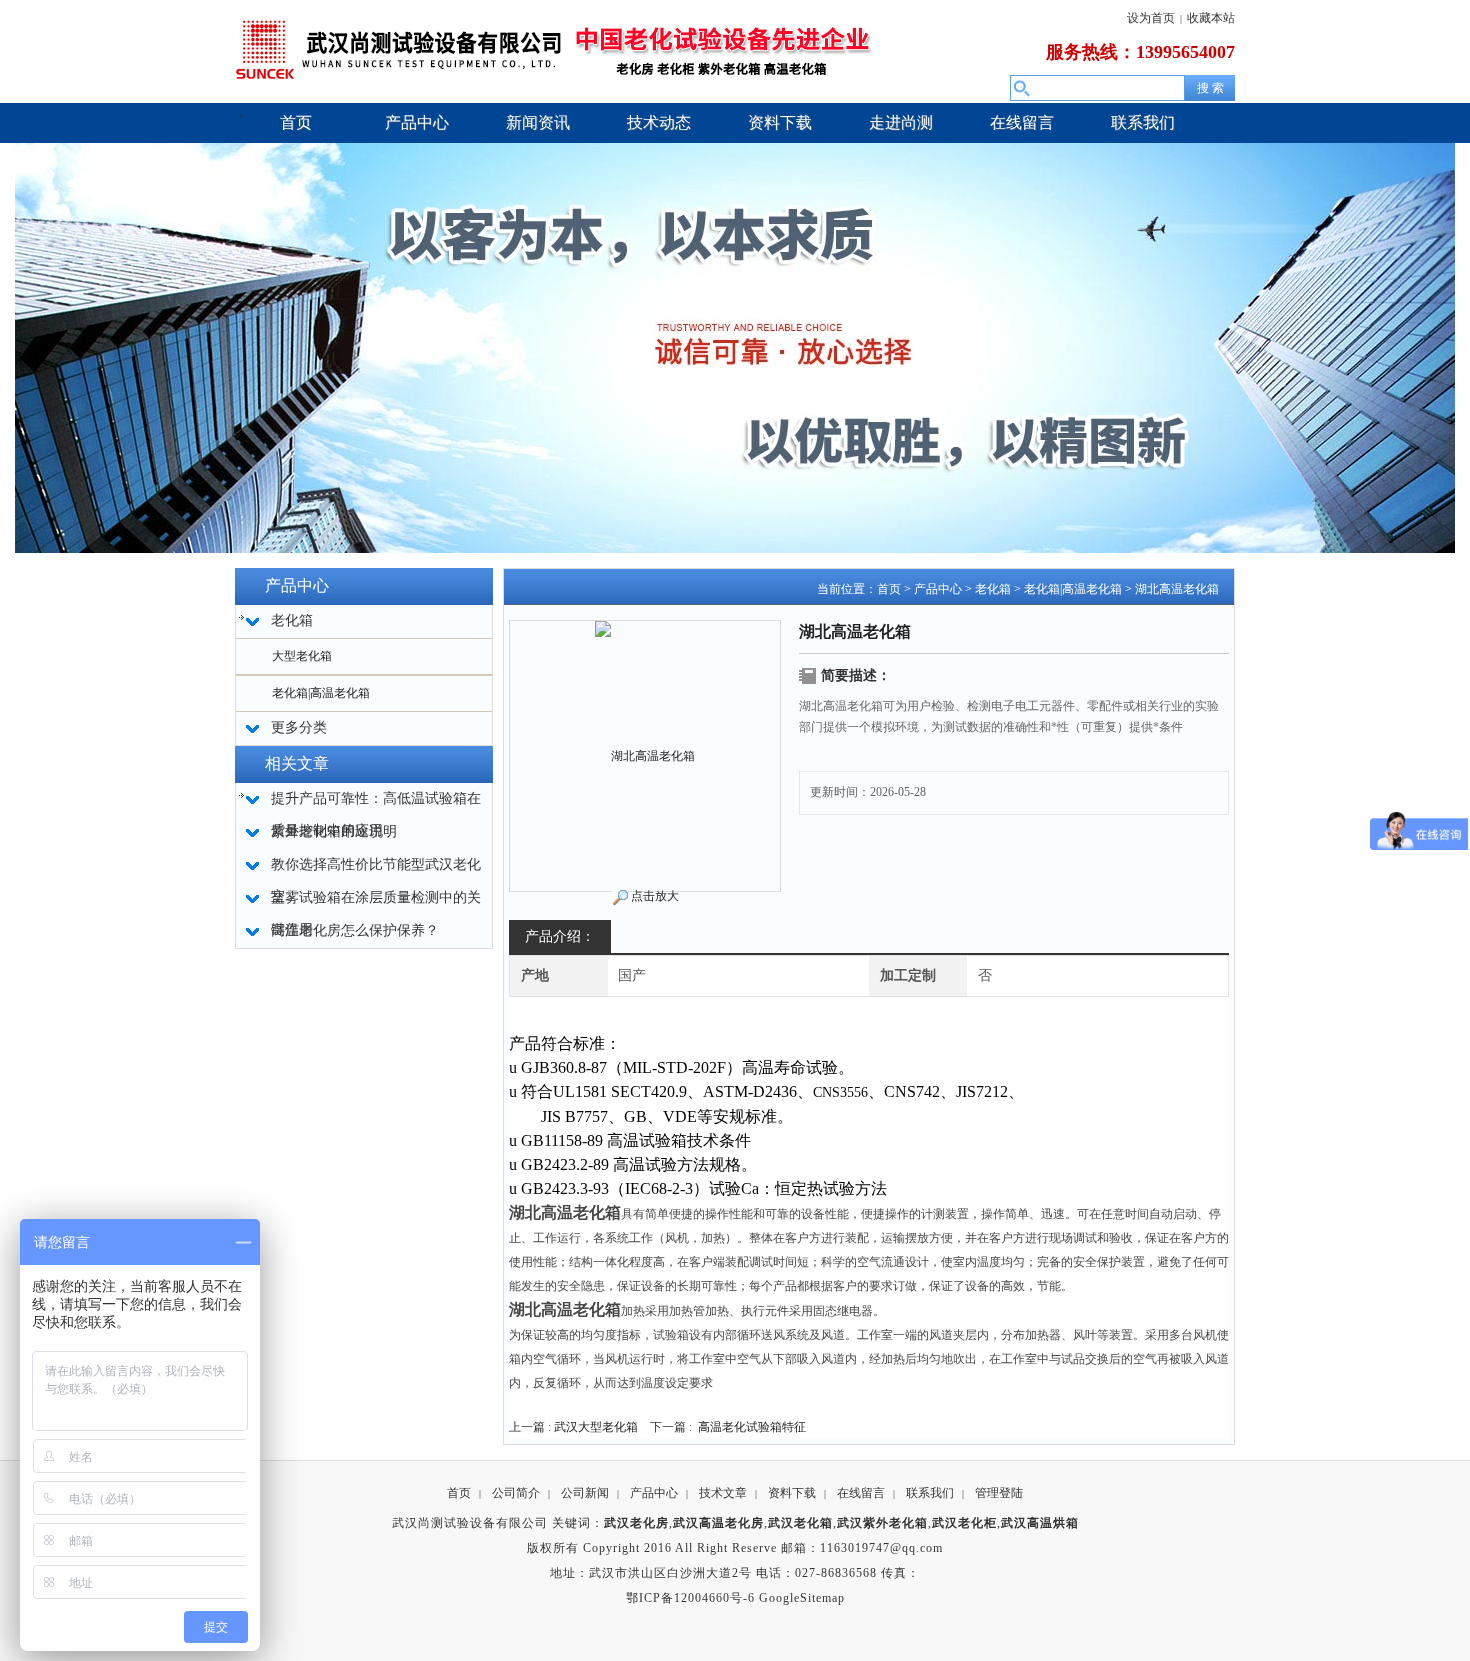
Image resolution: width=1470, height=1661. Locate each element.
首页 (889, 589)
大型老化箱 (302, 656)
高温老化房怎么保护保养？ (355, 930)
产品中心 (938, 589)
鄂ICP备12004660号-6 (690, 1598)
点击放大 (655, 896)
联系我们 (930, 1493)
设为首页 (1151, 18)
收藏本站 (1211, 18)
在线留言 (861, 1493)
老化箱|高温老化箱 (321, 693)
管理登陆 (999, 1493)
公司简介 (516, 1493)
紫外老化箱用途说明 (334, 831)
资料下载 (792, 1493)
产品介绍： (560, 936)
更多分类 (299, 727)
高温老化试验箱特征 (752, 1427)
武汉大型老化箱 (596, 1427)
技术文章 (723, 1493)
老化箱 (993, 589)
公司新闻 (585, 1493)
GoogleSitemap (802, 1598)
